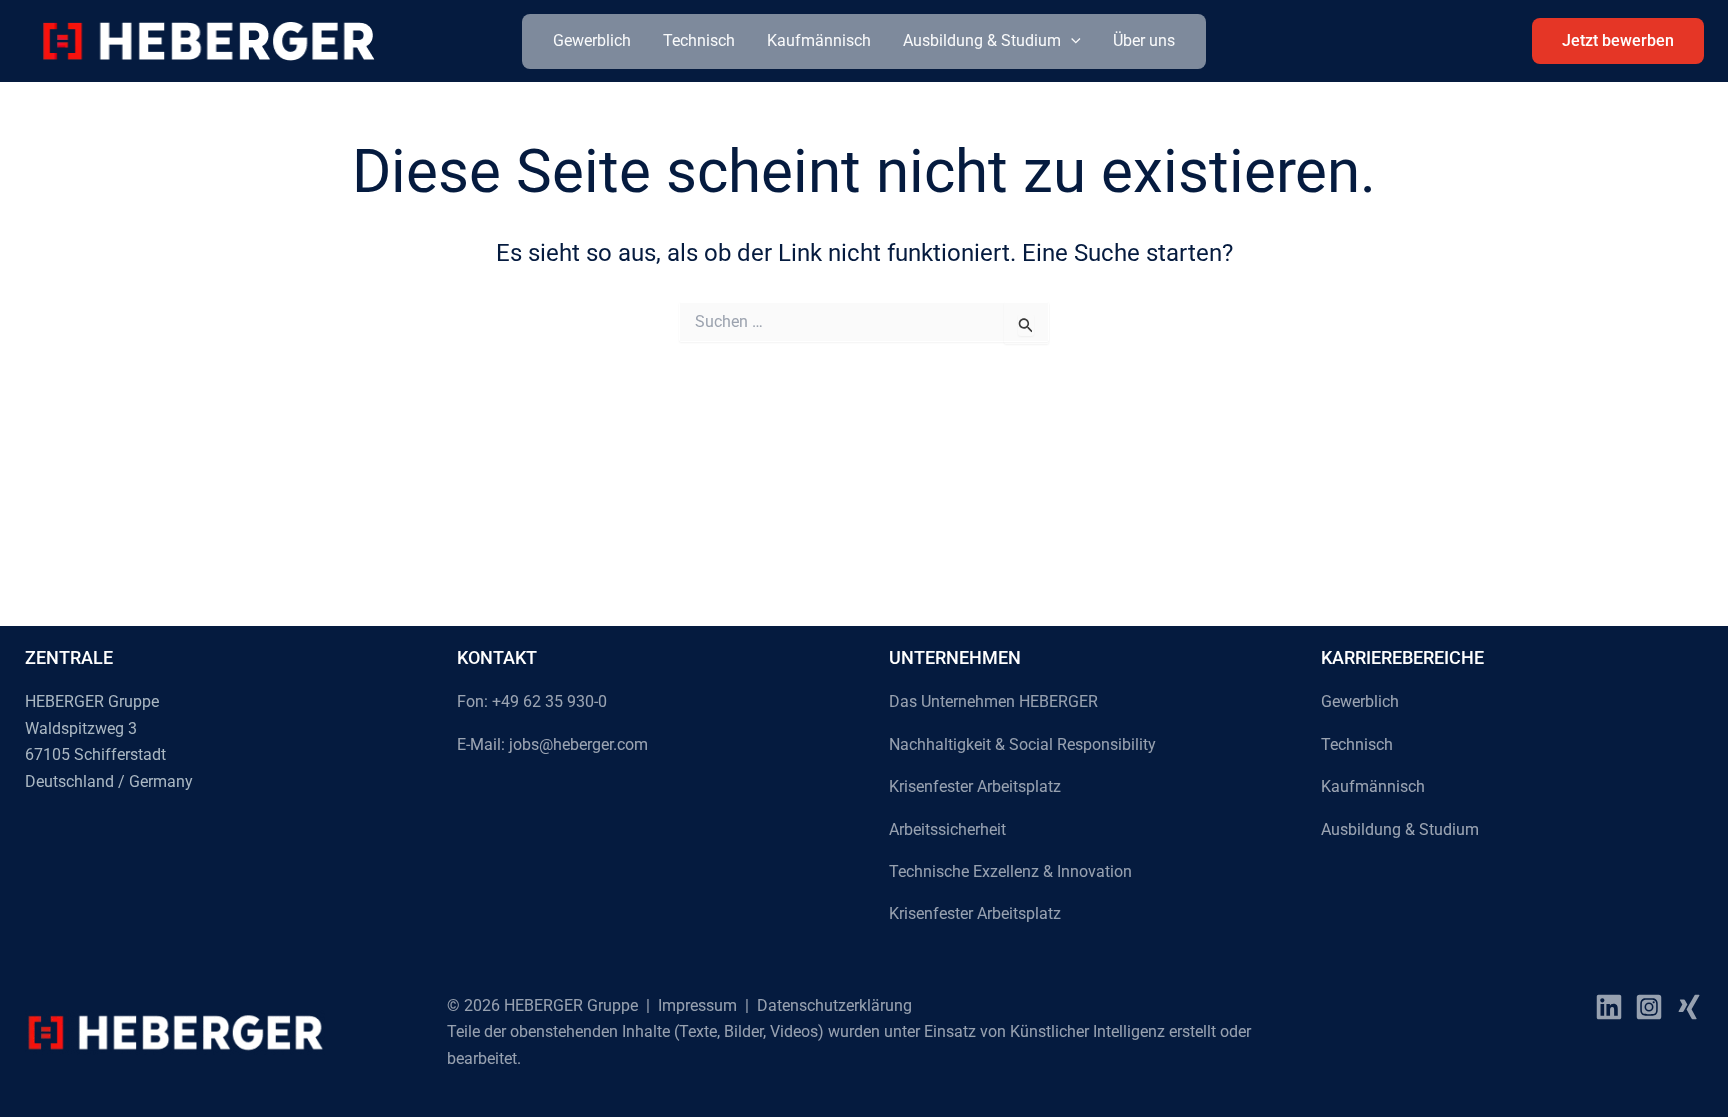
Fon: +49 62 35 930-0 (532, 701)
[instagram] (1649, 1007)
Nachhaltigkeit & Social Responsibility (1022, 744)
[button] (1071, 41)
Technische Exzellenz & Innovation (1010, 871)
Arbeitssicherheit (947, 829)
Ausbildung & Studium (982, 40)
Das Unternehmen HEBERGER (993, 701)
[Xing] (1689, 1007)
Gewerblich (592, 40)
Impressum (697, 1005)
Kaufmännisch (819, 40)
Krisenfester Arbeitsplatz (975, 786)
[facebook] (1609, 1007)
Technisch (699, 40)
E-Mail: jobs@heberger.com (552, 744)
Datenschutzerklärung (834, 1005)
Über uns (1144, 40)
